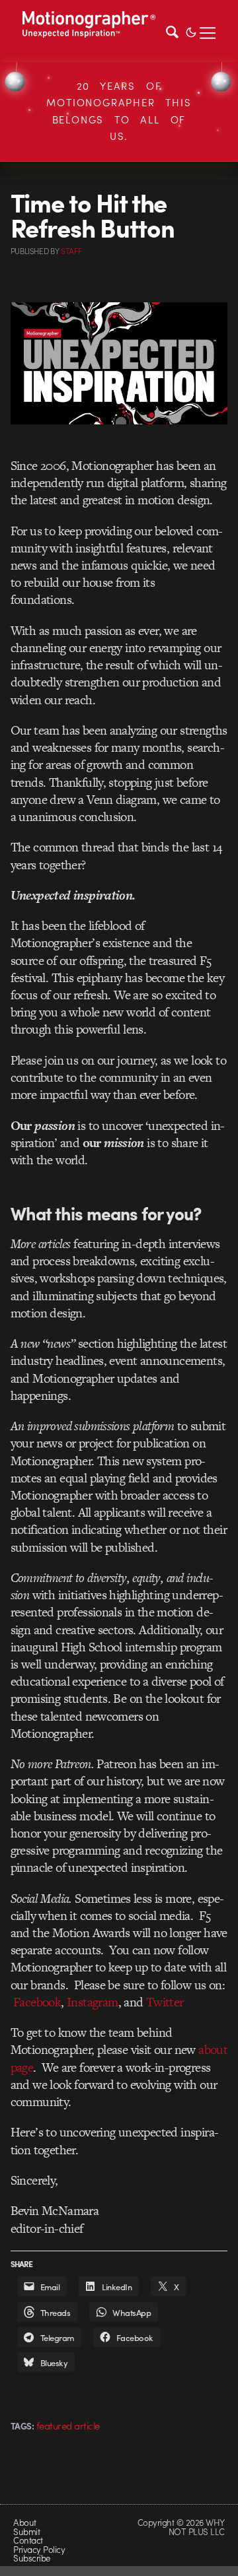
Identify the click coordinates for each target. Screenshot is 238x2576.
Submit (26, 2531)
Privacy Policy (39, 2549)
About (24, 2522)
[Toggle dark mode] (191, 31)
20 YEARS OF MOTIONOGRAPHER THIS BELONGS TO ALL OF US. (119, 111)
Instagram (91, 2002)
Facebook (36, 2002)
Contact (28, 2540)
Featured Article (68, 2426)
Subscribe (31, 2558)
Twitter (164, 2002)
